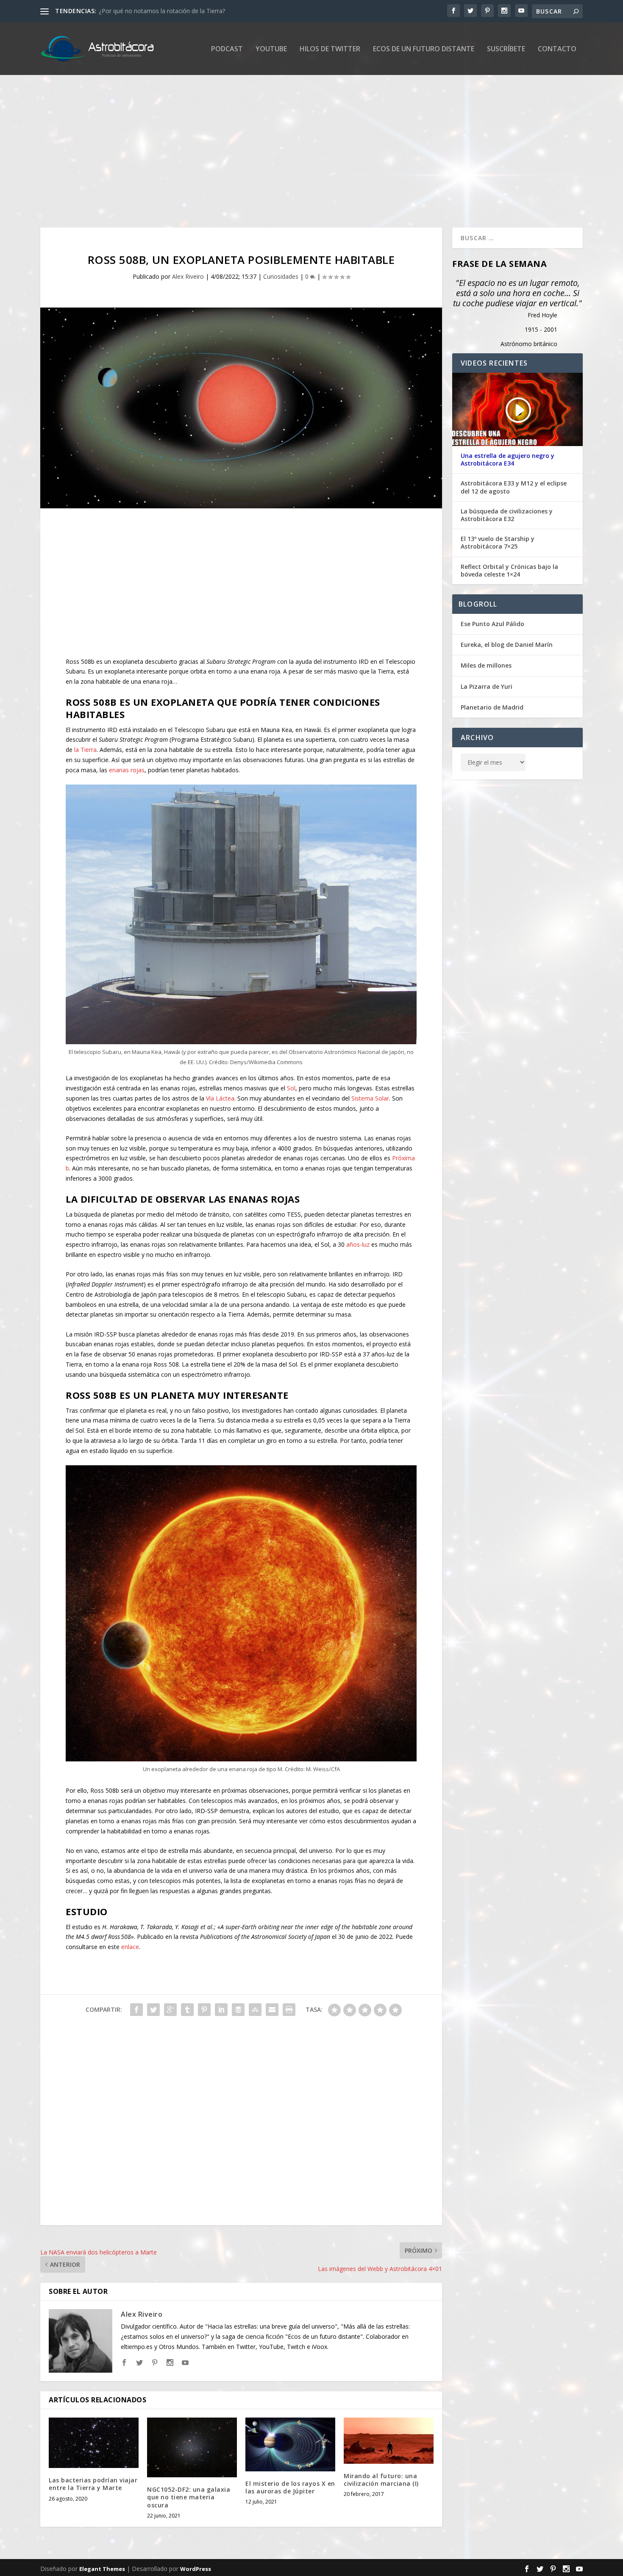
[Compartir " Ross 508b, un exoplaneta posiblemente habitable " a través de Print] (289, 2010)
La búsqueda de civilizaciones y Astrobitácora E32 (507, 515)
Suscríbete (506, 49)
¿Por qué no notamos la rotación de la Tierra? (162, 11)
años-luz (358, 1244)
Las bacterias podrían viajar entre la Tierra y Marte (93, 2484)
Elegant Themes (102, 2569)
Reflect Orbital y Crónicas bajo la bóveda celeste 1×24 (509, 571)
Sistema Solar (370, 1098)
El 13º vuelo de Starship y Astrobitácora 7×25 (498, 543)
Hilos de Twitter (330, 49)
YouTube (271, 49)
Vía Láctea (220, 1098)
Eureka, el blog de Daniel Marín (507, 645)
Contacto (557, 49)
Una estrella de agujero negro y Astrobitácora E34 (508, 460)
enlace (130, 1947)
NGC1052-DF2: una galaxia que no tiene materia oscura (189, 2497)
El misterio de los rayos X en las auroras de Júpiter (290, 2487)
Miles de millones (486, 665)
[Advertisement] (295, 151)
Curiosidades (281, 276)
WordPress (196, 2569)
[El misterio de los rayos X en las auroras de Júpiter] (290, 2444)
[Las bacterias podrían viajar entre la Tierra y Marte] (94, 2443)
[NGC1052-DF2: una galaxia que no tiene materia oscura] (192, 2447)
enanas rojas (127, 770)
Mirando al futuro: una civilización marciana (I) (381, 2480)
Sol (291, 1088)
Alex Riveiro (188, 276)
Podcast (227, 49)
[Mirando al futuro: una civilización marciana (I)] (389, 2441)
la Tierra (85, 750)
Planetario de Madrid (492, 707)
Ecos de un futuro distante (424, 49)
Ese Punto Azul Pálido (492, 624)
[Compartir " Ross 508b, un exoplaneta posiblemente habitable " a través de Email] (272, 2010)
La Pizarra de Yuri (487, 686)
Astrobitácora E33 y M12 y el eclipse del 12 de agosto (514, 487)
